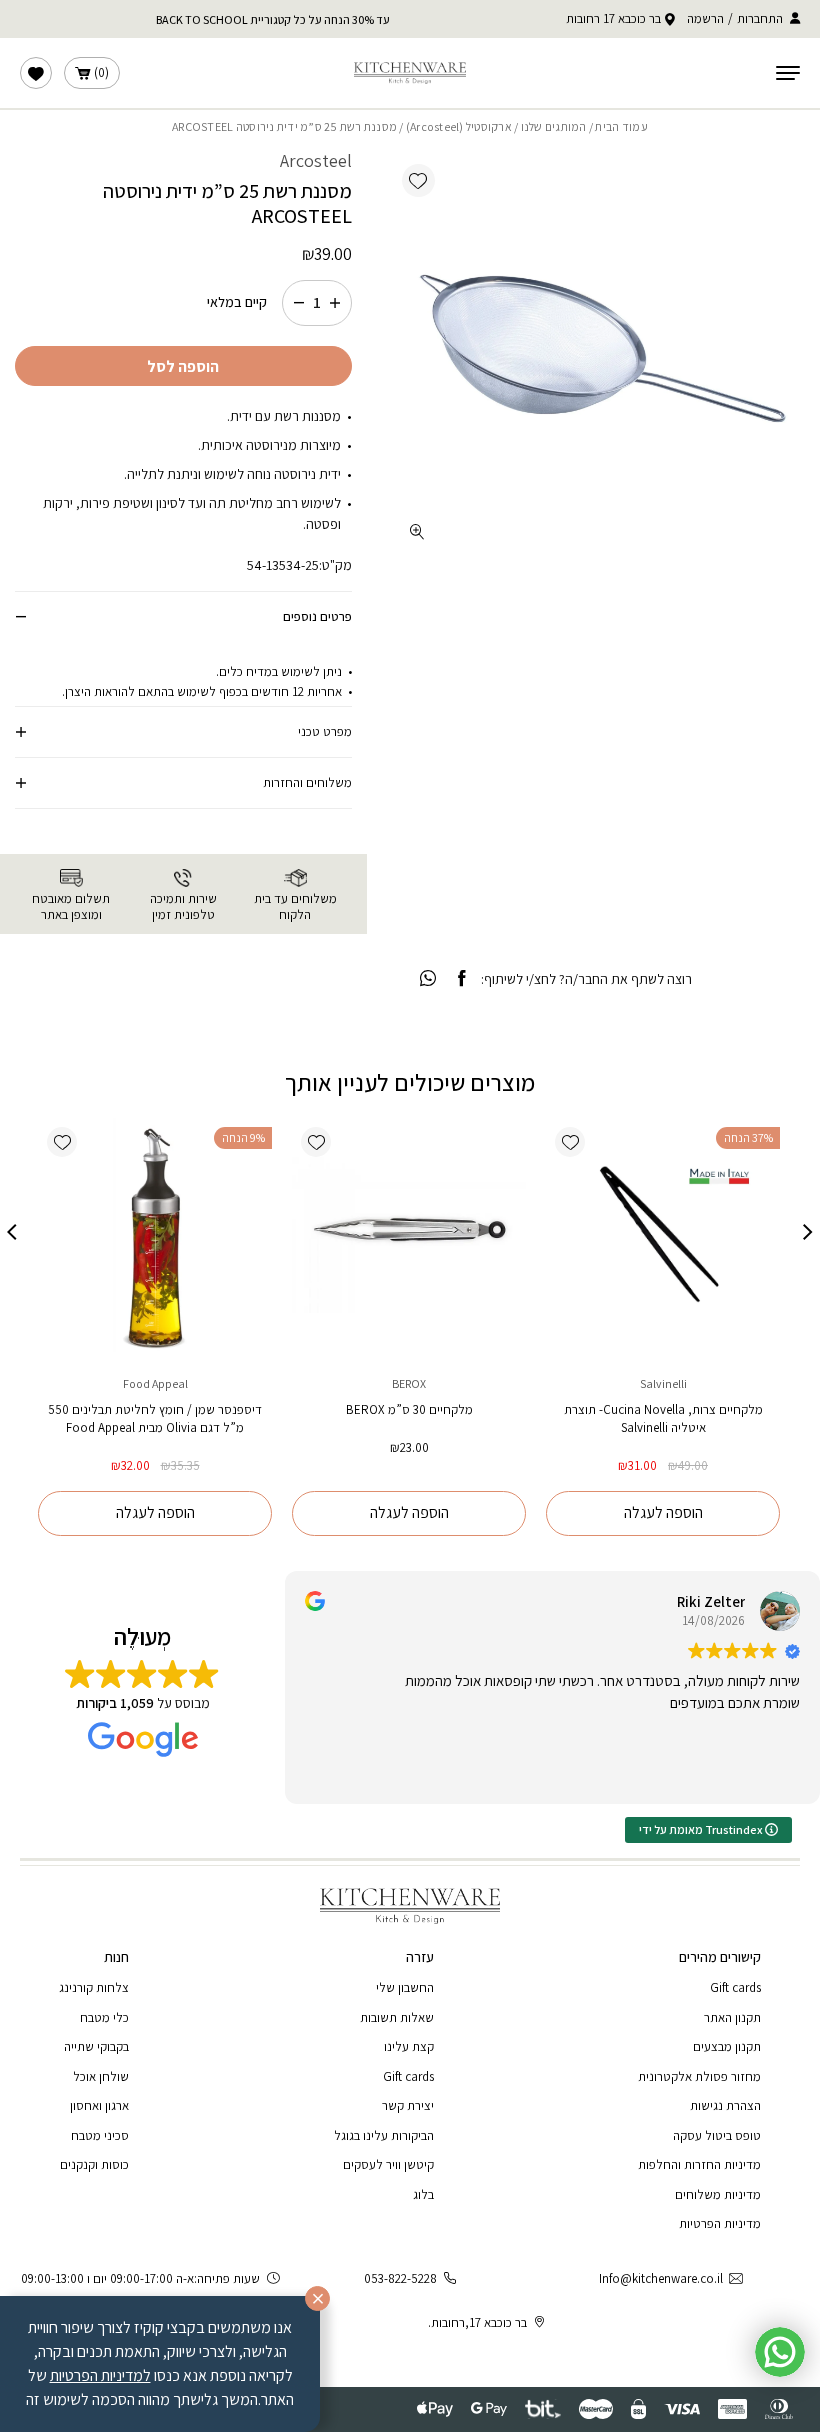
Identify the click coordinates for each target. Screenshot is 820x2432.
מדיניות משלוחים (718, 2194)
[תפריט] (788, 73)
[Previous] (808, 1232)
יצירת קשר (408, 2105)
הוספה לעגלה (663, 1512)
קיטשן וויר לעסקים (388, 2164)
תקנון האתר (732, 2017)
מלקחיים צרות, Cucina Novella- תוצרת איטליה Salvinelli (663, 1418)
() (101, 72)
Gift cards (735, 1987)
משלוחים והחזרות (307, 782)
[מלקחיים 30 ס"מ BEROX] (409, 1235)
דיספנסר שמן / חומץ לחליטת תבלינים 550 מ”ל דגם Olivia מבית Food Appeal (155, 1418)
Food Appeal (155, 1383)
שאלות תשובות (397, 2017)
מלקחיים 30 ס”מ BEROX (409, 1409)
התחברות (760, 18)
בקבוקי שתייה (96, 2046)
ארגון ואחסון (99, 2105)
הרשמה (705, 18)
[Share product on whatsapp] (428, 979)
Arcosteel (316, 160)
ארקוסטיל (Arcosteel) (459, 126)
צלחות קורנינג (94, 1987)
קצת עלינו (409, 2046)
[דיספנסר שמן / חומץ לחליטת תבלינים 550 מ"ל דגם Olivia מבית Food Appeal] (155, 1235)
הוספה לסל (183, 366)
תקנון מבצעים (727, 2046)
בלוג (423, 2194)
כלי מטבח (104, 2017)
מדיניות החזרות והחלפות (699, 2164)
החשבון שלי (405, 1987)
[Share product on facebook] (461, 979)
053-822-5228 (400, 2278)
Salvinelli (663, 1383)
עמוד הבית (621, 126)
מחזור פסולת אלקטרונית (699, 2076)
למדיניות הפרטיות (100, 2375)
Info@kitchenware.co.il (661, 2278)
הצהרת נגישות (725, 2105)
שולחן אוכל (101, 2076)
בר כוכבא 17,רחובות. (477, 2322)
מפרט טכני (325, 731)
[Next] (12, 1232)
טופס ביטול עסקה (717, 2135)
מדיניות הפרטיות (720, 2223)
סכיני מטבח (100, 2135)
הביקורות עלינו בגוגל (384, 2135)
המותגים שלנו (554, 126)
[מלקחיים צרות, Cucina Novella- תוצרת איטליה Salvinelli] (663, 1235)
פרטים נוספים (317, 616)
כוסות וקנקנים (94, 2164)
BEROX (409, 1383)
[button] (418, 180)
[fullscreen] (417, 531)
